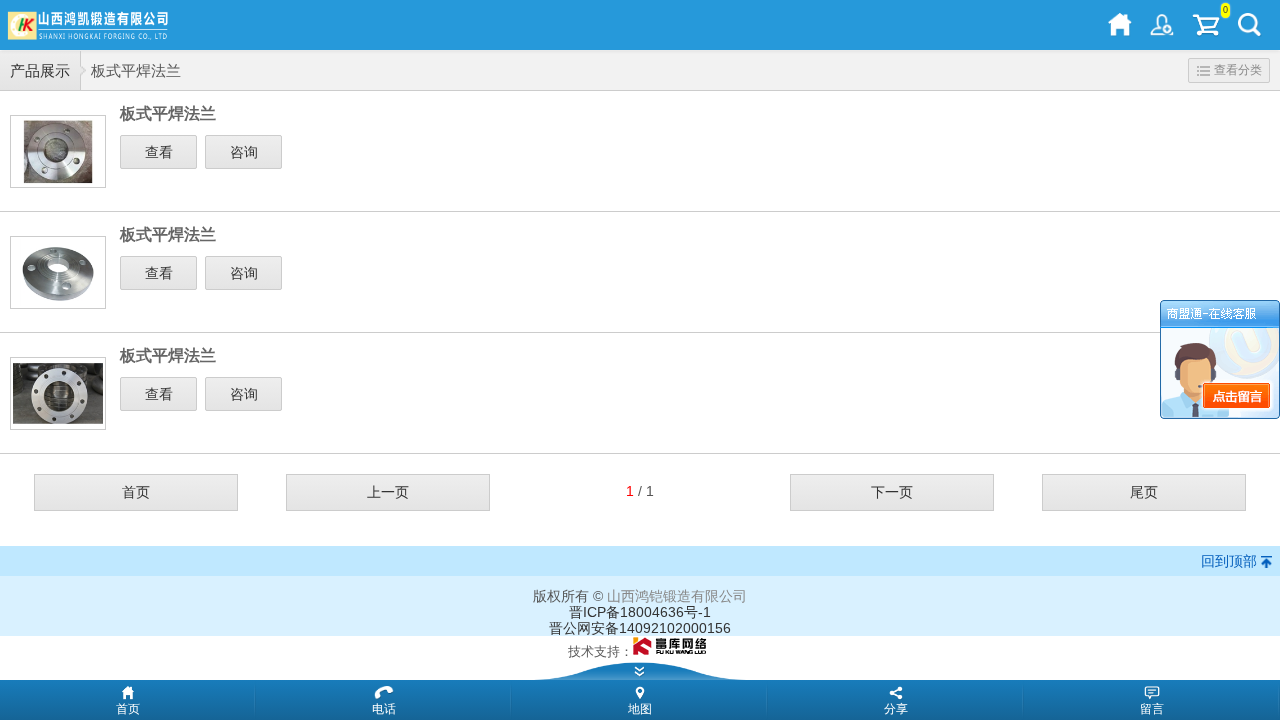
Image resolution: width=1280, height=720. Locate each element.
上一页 (388, 492)
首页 (136, 492)
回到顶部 (1229, 561)
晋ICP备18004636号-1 (640, 612)
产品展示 (40, 70)
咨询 (244, 152)
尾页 (1144, 492)
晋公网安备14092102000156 (640, 628)
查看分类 (1238, 70)
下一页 (892, 492)
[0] (1206, 25)
